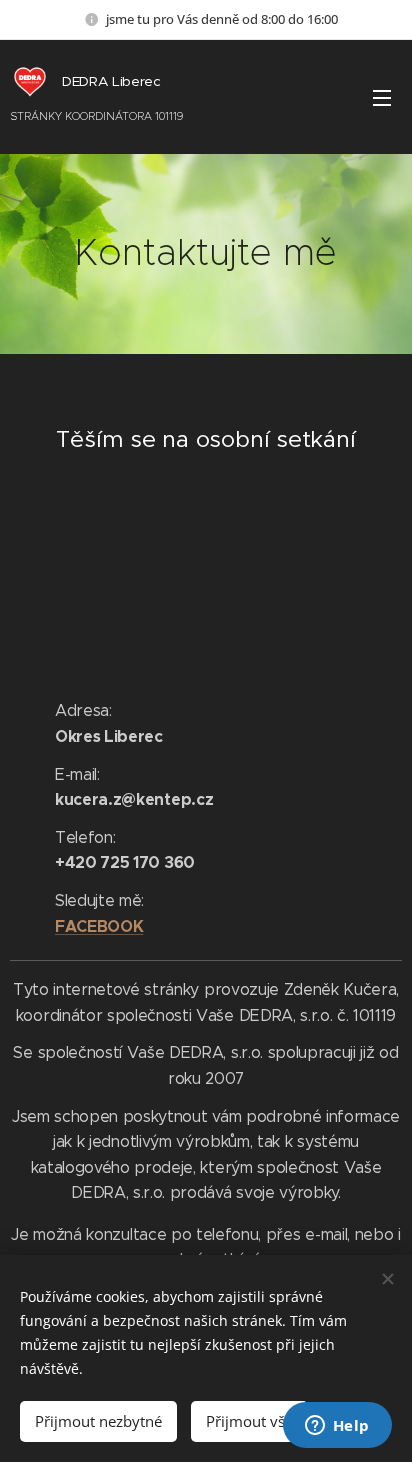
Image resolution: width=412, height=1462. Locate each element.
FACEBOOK (99, 926)
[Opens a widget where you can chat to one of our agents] (337, 1427)
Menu (382, 97)
